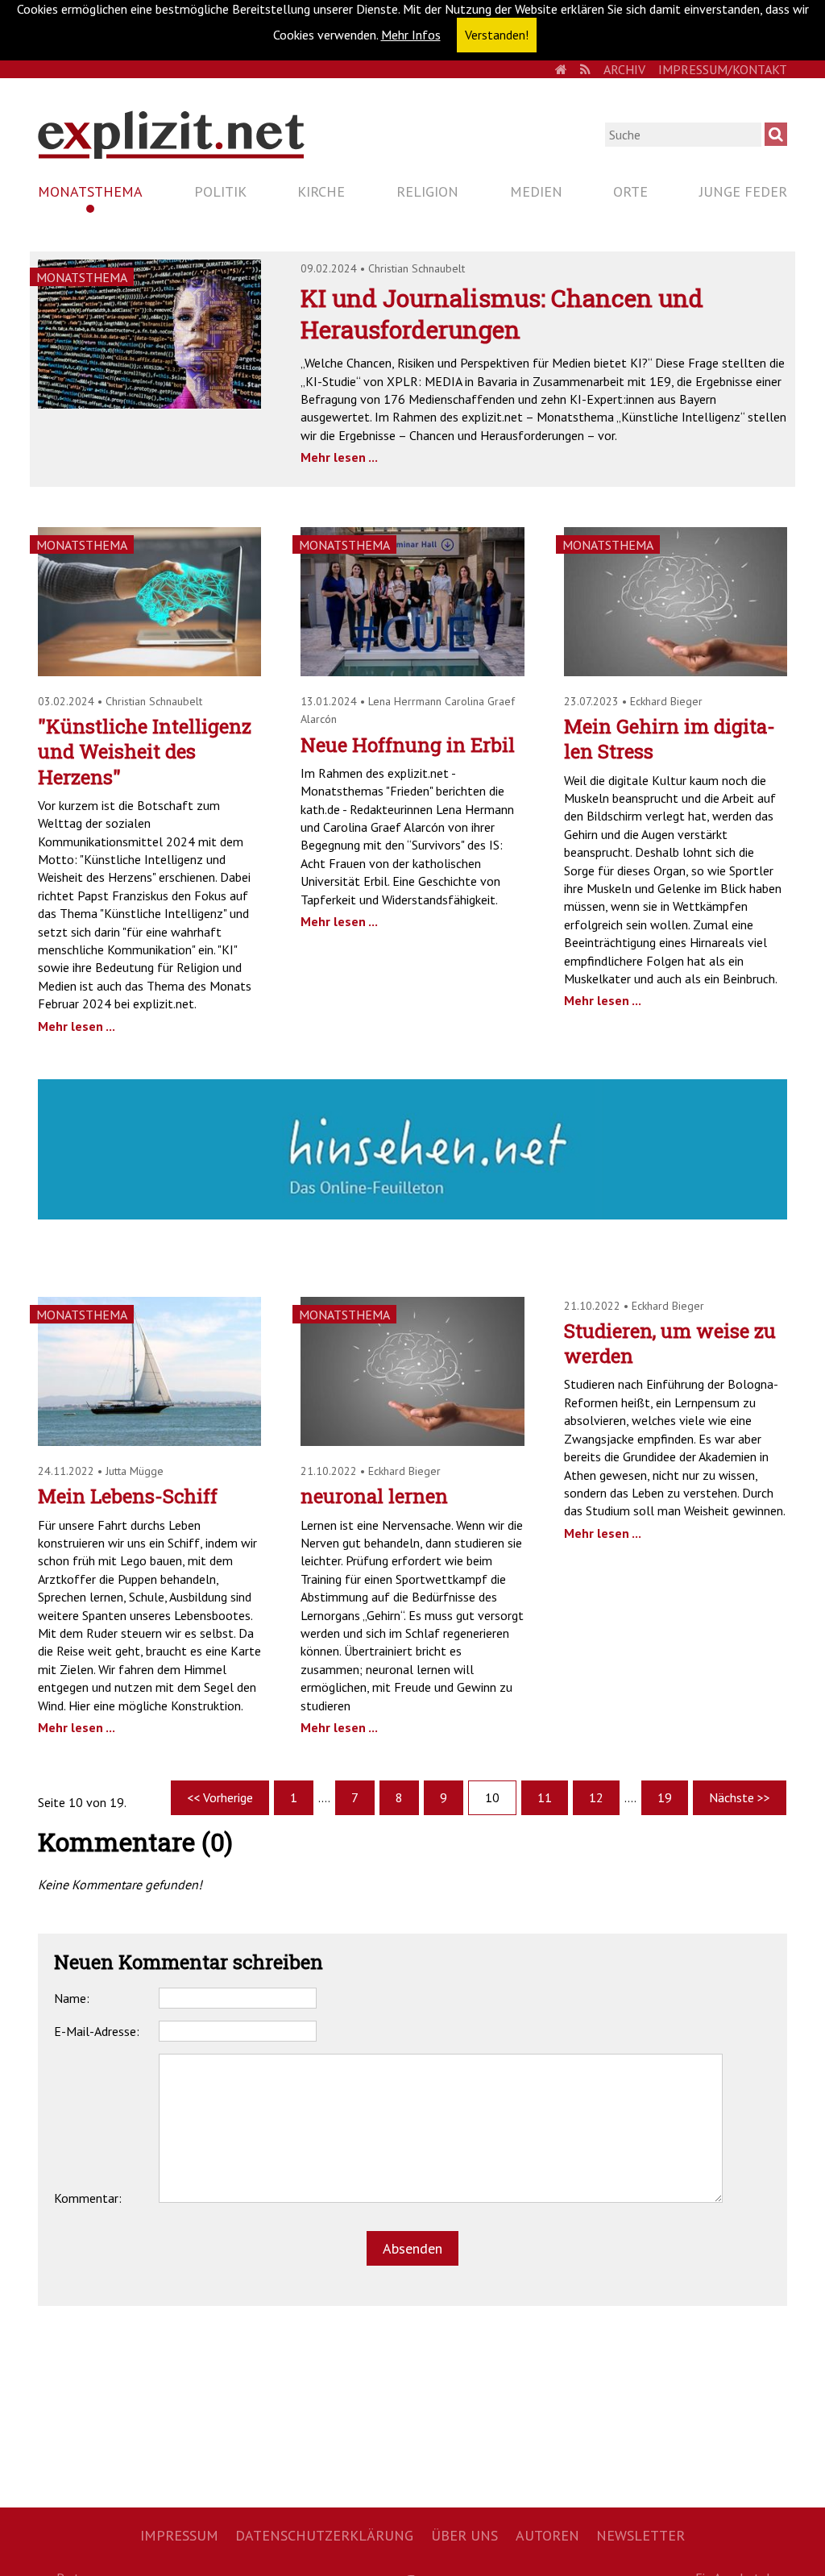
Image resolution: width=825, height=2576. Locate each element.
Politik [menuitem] (220, 191)
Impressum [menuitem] (179, 2535)
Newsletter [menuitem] (641, 2535)
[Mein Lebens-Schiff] (149, 1441)
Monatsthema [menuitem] (90, 191)
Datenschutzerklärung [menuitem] (324, 2535)
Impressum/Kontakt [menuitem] (723, 69)
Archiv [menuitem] (624, 69)
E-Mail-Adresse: (97, 2031)
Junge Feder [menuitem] (743, 191)
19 (665, 1797)
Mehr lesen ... (339, 457)
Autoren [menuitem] (547, 2535)
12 (596, 1797)
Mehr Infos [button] (411, 35)
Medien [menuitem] (536, 191)
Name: (72, 1998)
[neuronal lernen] (412, 1441)
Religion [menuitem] (427, 191)
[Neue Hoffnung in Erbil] (412, 671)
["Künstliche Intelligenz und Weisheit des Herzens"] (149, 671)
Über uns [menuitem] (464, 2535)
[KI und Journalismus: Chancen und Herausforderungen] (149, 404)
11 (545, 1797)
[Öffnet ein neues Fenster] (412, 1215)
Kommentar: (88, 2198)
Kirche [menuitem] (321, 191)
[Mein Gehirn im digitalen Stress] (676, 671)
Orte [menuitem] (630, 191)
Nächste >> (740, 1797)
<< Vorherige (220, 1797)
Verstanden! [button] (497, 35)
